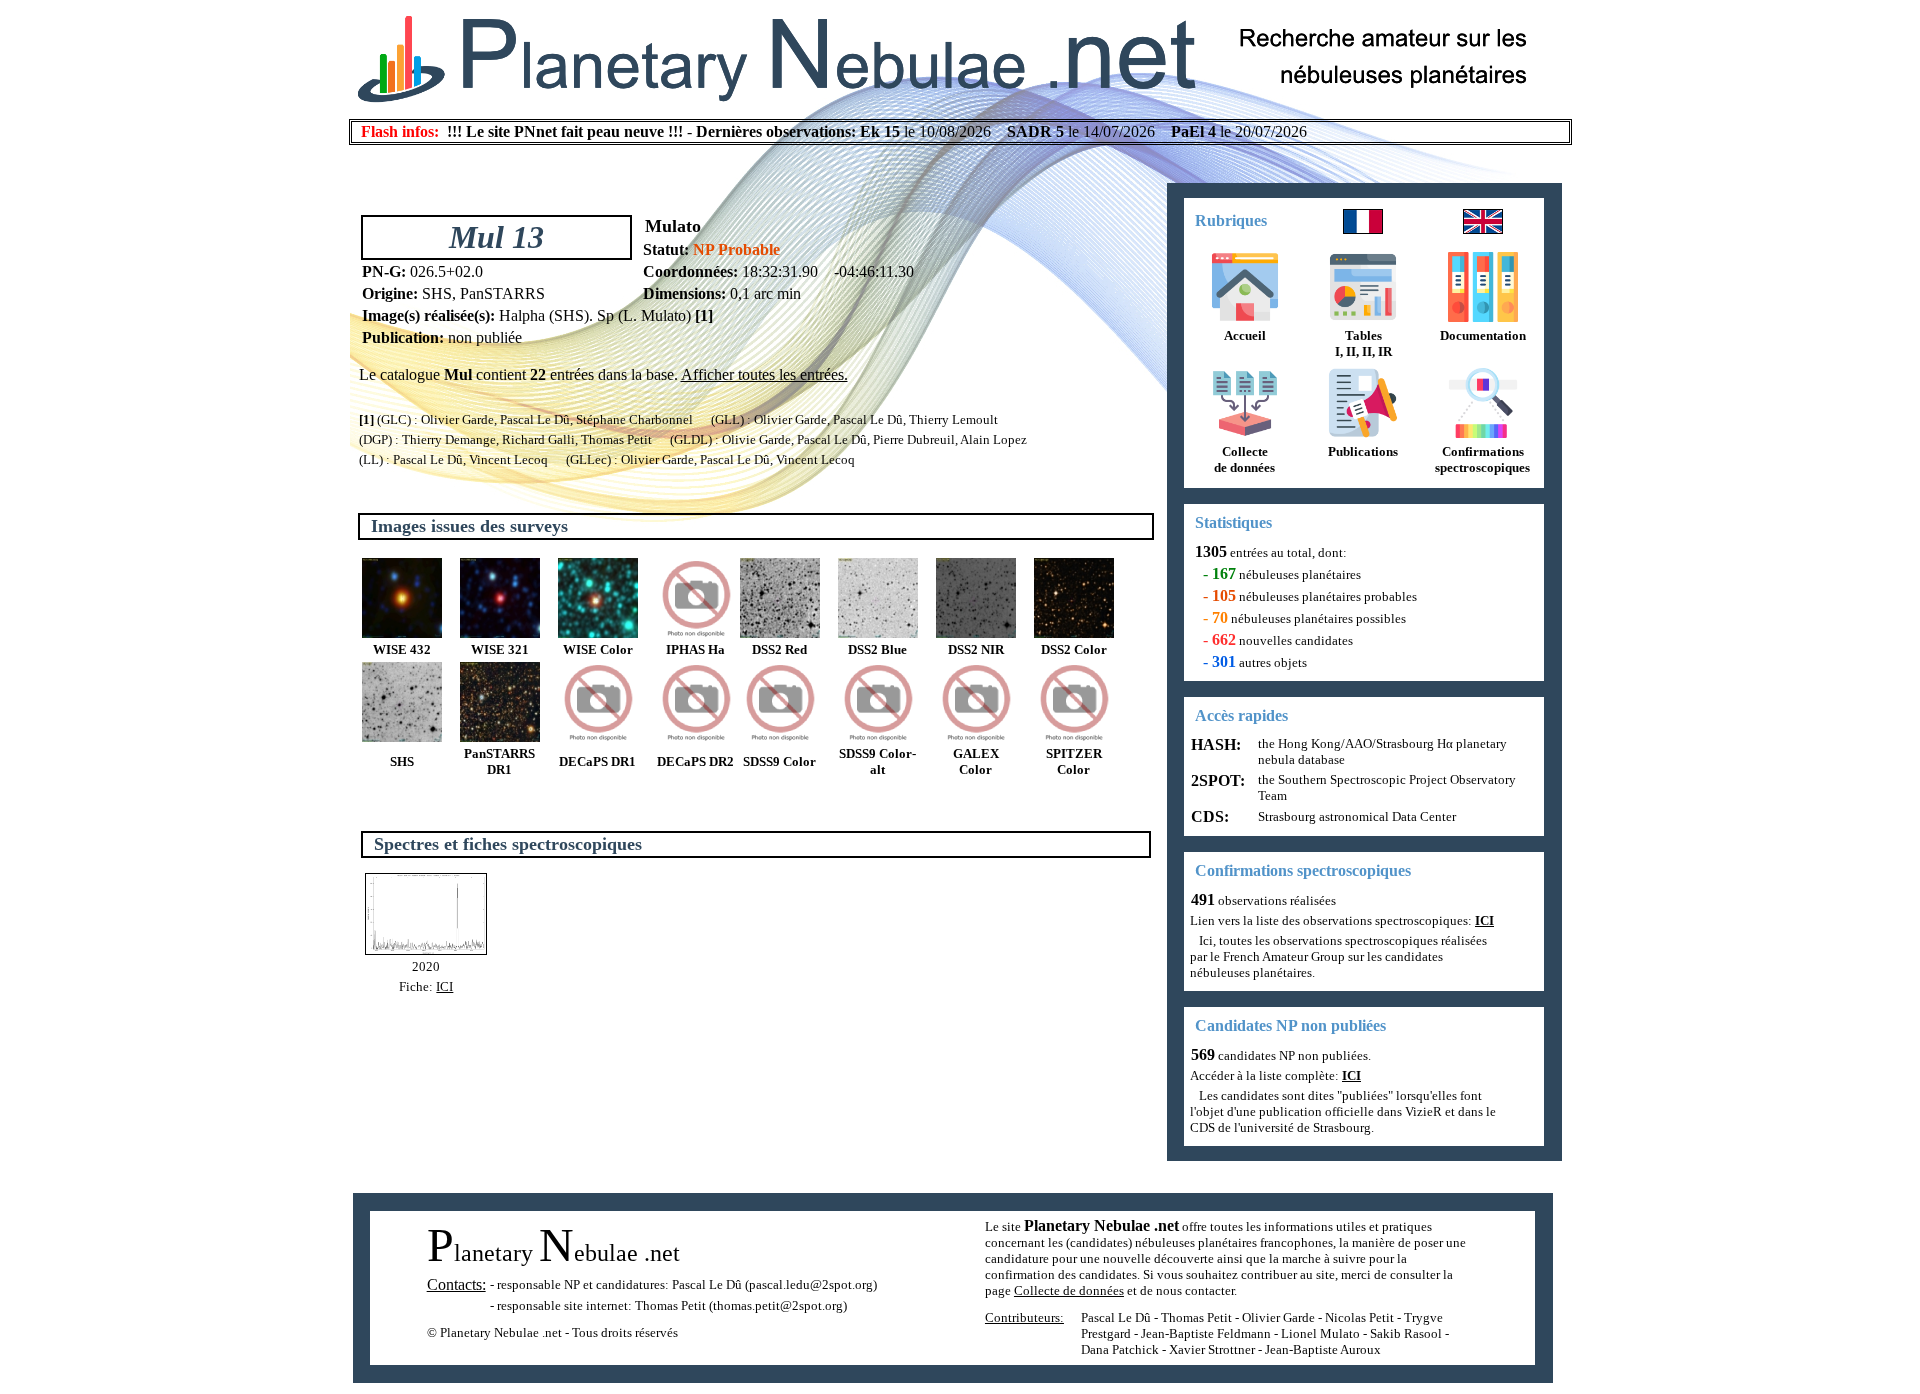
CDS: (1208, 816)
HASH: (1214, 744)
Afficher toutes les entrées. (764, 374)
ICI (444, 986)
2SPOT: (1216, 780)
